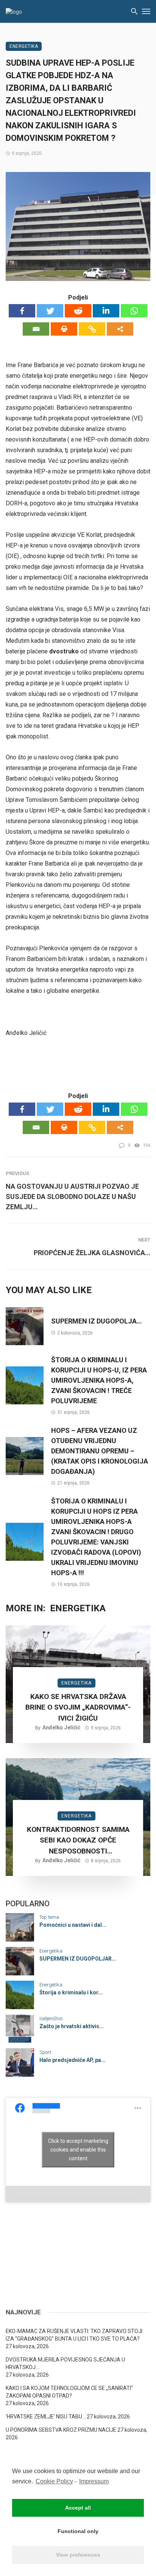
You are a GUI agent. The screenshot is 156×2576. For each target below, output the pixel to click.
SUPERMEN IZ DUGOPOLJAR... (78, 1959)
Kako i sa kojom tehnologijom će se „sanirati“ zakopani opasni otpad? (69, 2392)
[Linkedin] (106, 311)
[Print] (64, 329)
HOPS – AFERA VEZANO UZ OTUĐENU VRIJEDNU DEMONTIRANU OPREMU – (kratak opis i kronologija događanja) (100, 1451)
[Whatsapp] (134, 311)
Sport (45, 2052)
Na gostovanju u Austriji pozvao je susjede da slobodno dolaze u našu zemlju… (72, 1197)
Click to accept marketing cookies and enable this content (78, 2150)
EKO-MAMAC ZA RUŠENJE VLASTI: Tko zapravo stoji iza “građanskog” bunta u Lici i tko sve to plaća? (74, 2335)
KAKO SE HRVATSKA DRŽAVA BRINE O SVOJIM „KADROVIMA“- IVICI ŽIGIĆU (78, 1707)
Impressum (94, 2481)
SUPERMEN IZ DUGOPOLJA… (97, 1321)
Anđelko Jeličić (61, 1727)
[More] (120, 329)
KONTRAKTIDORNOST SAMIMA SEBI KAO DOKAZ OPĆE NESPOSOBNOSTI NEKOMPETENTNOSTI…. (78, 1841)
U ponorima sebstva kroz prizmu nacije (61, 2430)
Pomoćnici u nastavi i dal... (73, 1925)
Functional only (78, 2531)
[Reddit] (78, 311)
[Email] (36, 329)
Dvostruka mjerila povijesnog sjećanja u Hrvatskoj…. (65, 2363)
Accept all (78, 2508)
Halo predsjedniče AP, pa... (73, 2060)
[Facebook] (22, 311)
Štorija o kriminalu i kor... (71, 1992)
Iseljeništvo (51, 2018)
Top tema (49, 1917)
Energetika (24, 46)
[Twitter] (50, 311)
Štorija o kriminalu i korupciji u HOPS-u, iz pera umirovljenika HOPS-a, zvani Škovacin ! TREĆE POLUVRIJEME (99, 1380)
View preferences (78, 2555)
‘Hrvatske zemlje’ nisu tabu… (46, 2417)
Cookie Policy (54, 2481)
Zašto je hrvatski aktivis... (72, 2026)
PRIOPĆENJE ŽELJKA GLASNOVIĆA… (92, 1253)
